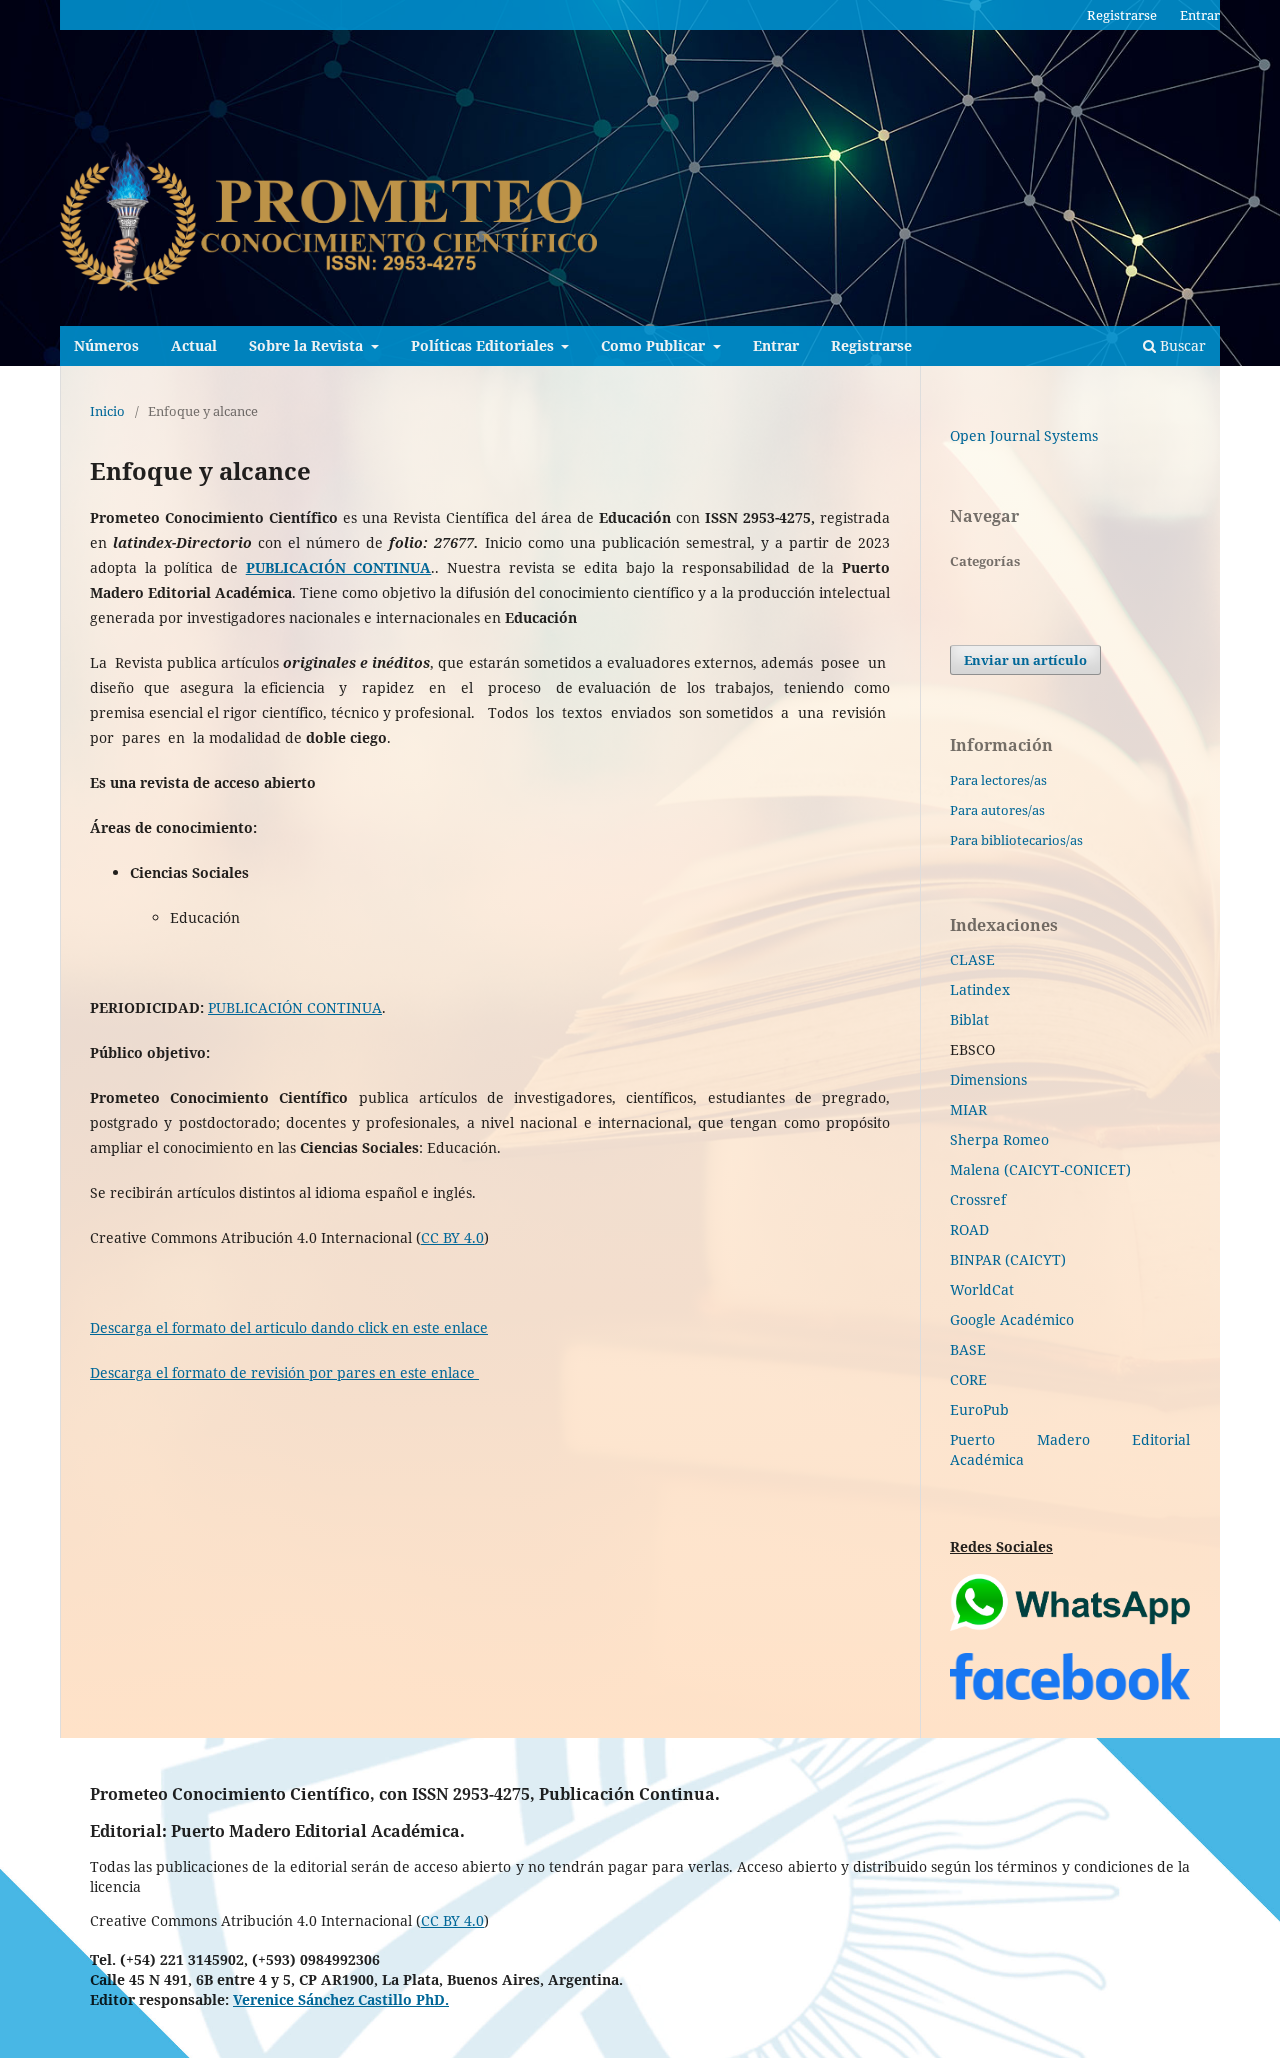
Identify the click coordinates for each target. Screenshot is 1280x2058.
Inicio (107, 411)
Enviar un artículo (1025, 660)
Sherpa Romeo (999, 1139)
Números (106, 345)
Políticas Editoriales (484, 345)
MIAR (968, 1109)
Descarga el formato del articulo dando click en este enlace (289, 1327)
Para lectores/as (998, 780)
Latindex (980, 989)
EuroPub (979, 1409)
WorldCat (982, 1289)
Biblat (969, 1019)
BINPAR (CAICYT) (1008, 1259)
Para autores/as (997, 810)
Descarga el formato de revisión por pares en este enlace (284, 1372)
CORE (968, 1379)
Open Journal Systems (1024, 435)
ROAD (969, 1229)
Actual (194, 345)
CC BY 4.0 (452, 1237)
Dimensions (988, 1079)
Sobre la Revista (308, 345)
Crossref (978, 1199)
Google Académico (1012, 1319)
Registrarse (871, 345)
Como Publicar (655, 345)
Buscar (1181, 345)
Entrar (776, 345)
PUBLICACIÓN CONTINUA (295, 1007)
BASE (968, 1349)
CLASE (972, 959)
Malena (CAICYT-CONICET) (1040, 1169)
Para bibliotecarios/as (1016, 840)
